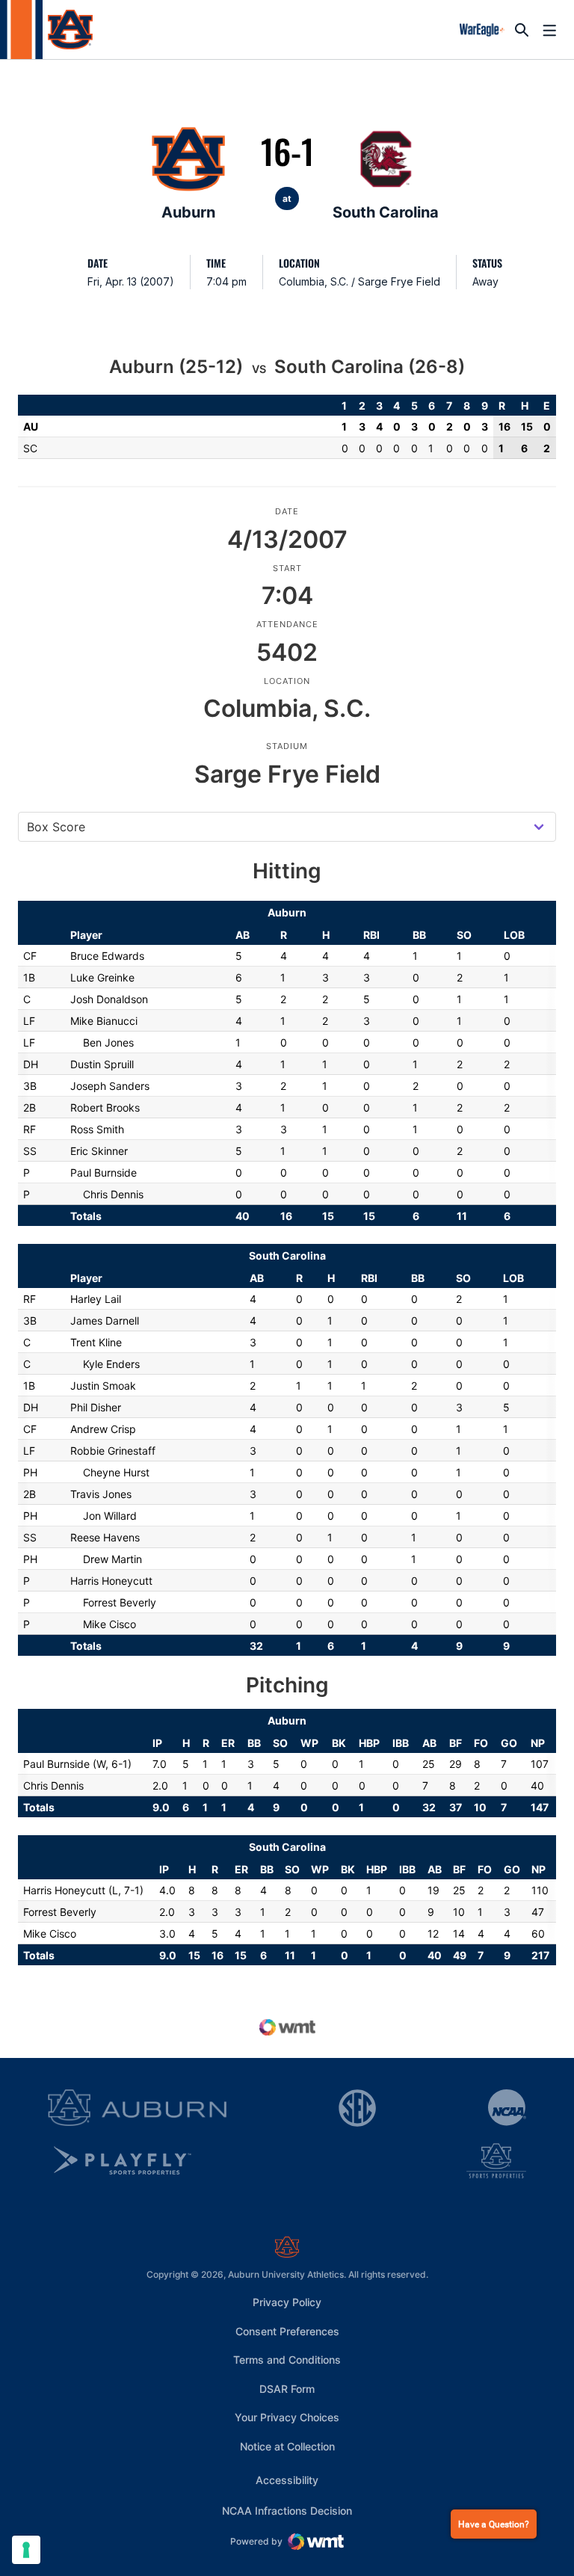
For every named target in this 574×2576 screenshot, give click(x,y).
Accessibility (287, 2480)
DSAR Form (287, 2389)
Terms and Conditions (287, 2360)
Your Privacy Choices (287, 2417)
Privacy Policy (287, 2302)
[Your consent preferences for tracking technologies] (26, 2550)
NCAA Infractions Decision (287, 2510)
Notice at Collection (287, 2446)
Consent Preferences (287, 2331)
